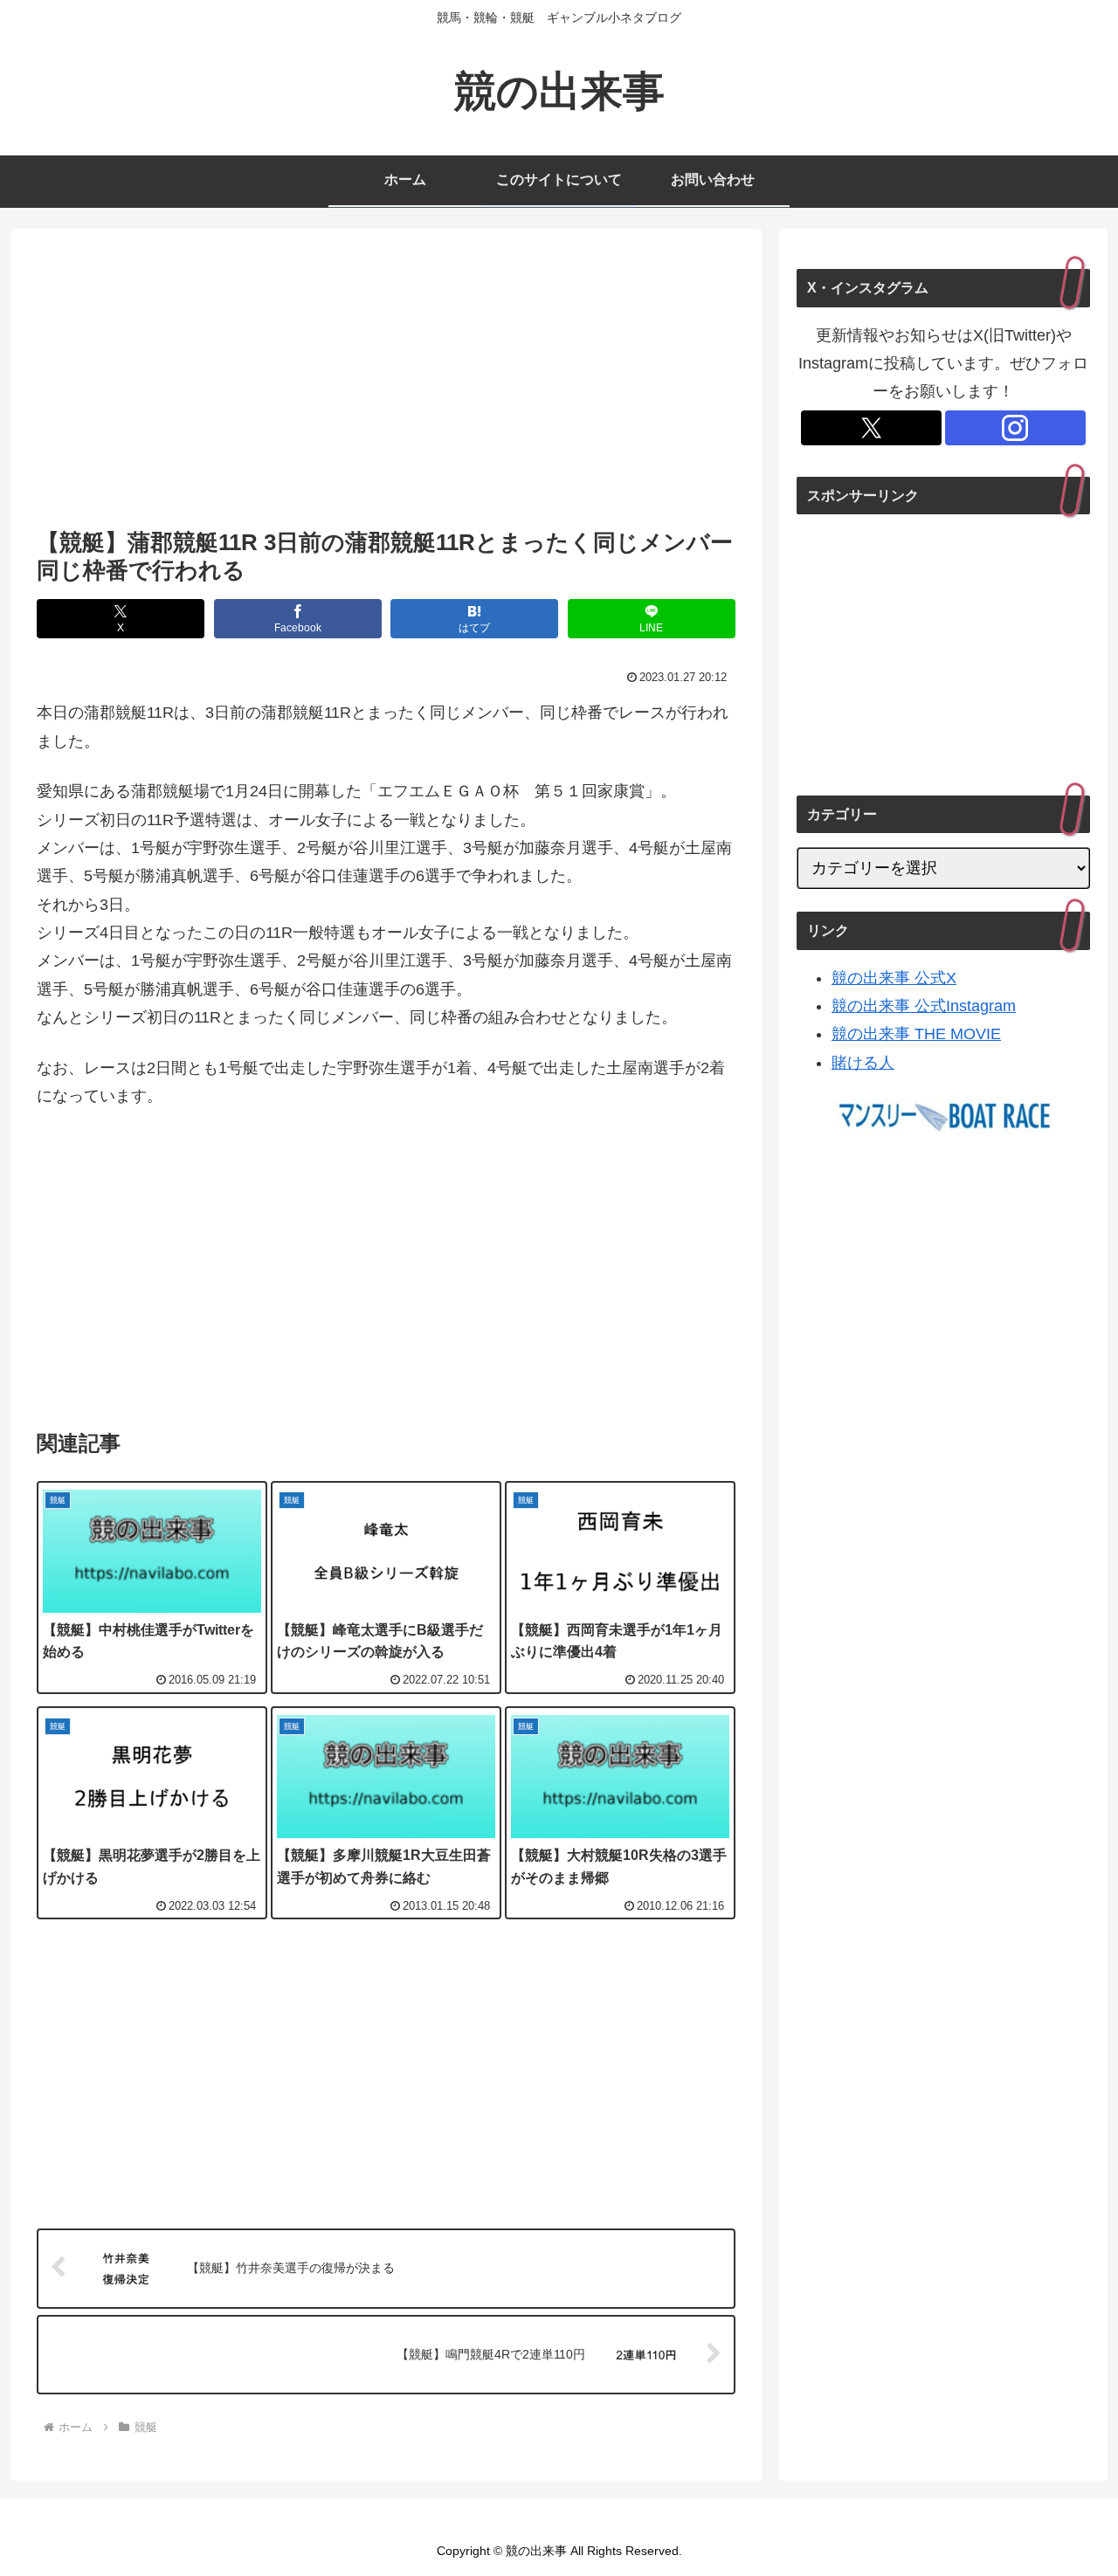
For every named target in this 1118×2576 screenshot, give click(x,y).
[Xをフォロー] (871, 428)
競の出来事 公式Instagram (924, 1006)
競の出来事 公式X (894, 978)
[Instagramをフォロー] (1015, 428)
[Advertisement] (386, 383)
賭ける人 (863, 1063)
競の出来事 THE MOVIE (916, 1034)
